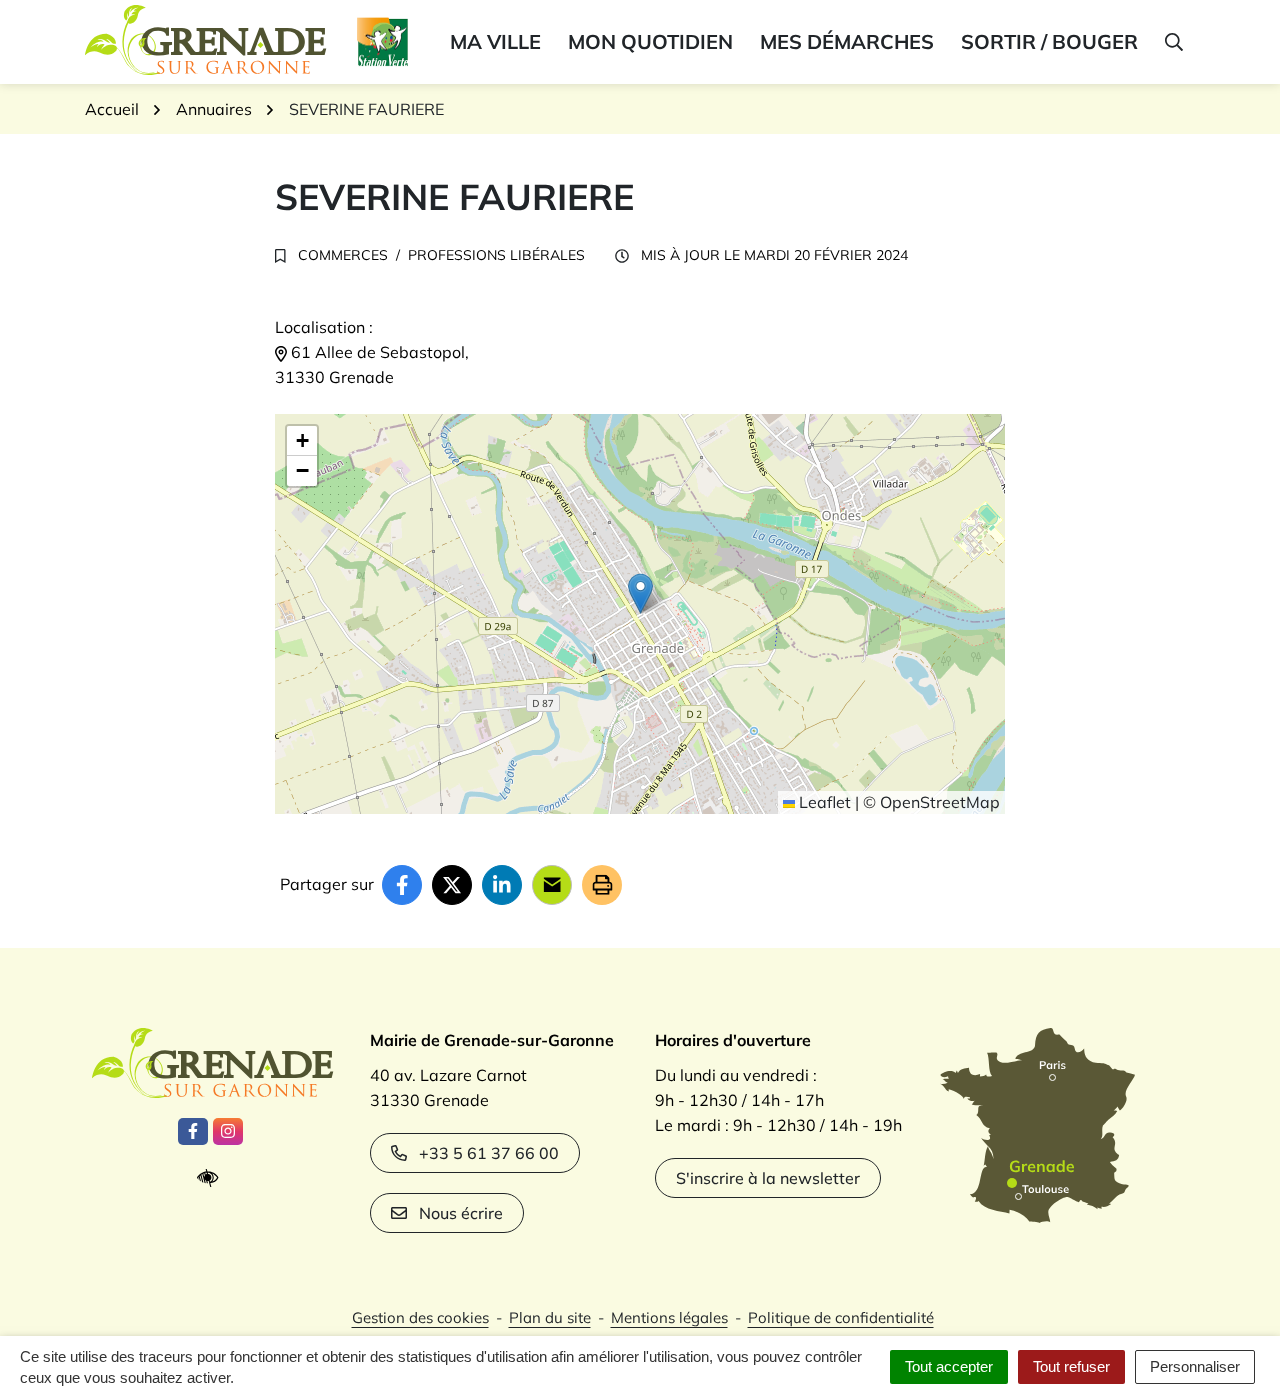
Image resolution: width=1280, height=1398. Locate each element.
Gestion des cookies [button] (420, 1317)
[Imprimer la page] (602, 885)
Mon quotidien (650, 41)
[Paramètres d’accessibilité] (212, 1178)
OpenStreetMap (940, 802)
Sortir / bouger (1049, 41)
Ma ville (495, 41)
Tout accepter (949, 1366)
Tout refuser (1071, 1366)
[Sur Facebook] (402, 885)
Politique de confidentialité (841, 1317)
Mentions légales (669, 1317)
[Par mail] (552, 885)
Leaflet (823, 802)
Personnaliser (1195, 1366)
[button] (1172, 42)
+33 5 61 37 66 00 (489, 1153)
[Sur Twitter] (452, 885)
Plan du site (550, 1317)
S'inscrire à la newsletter (768, 1178)
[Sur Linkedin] (502, 885)
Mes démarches (847, 41)
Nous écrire (461, 1213)
